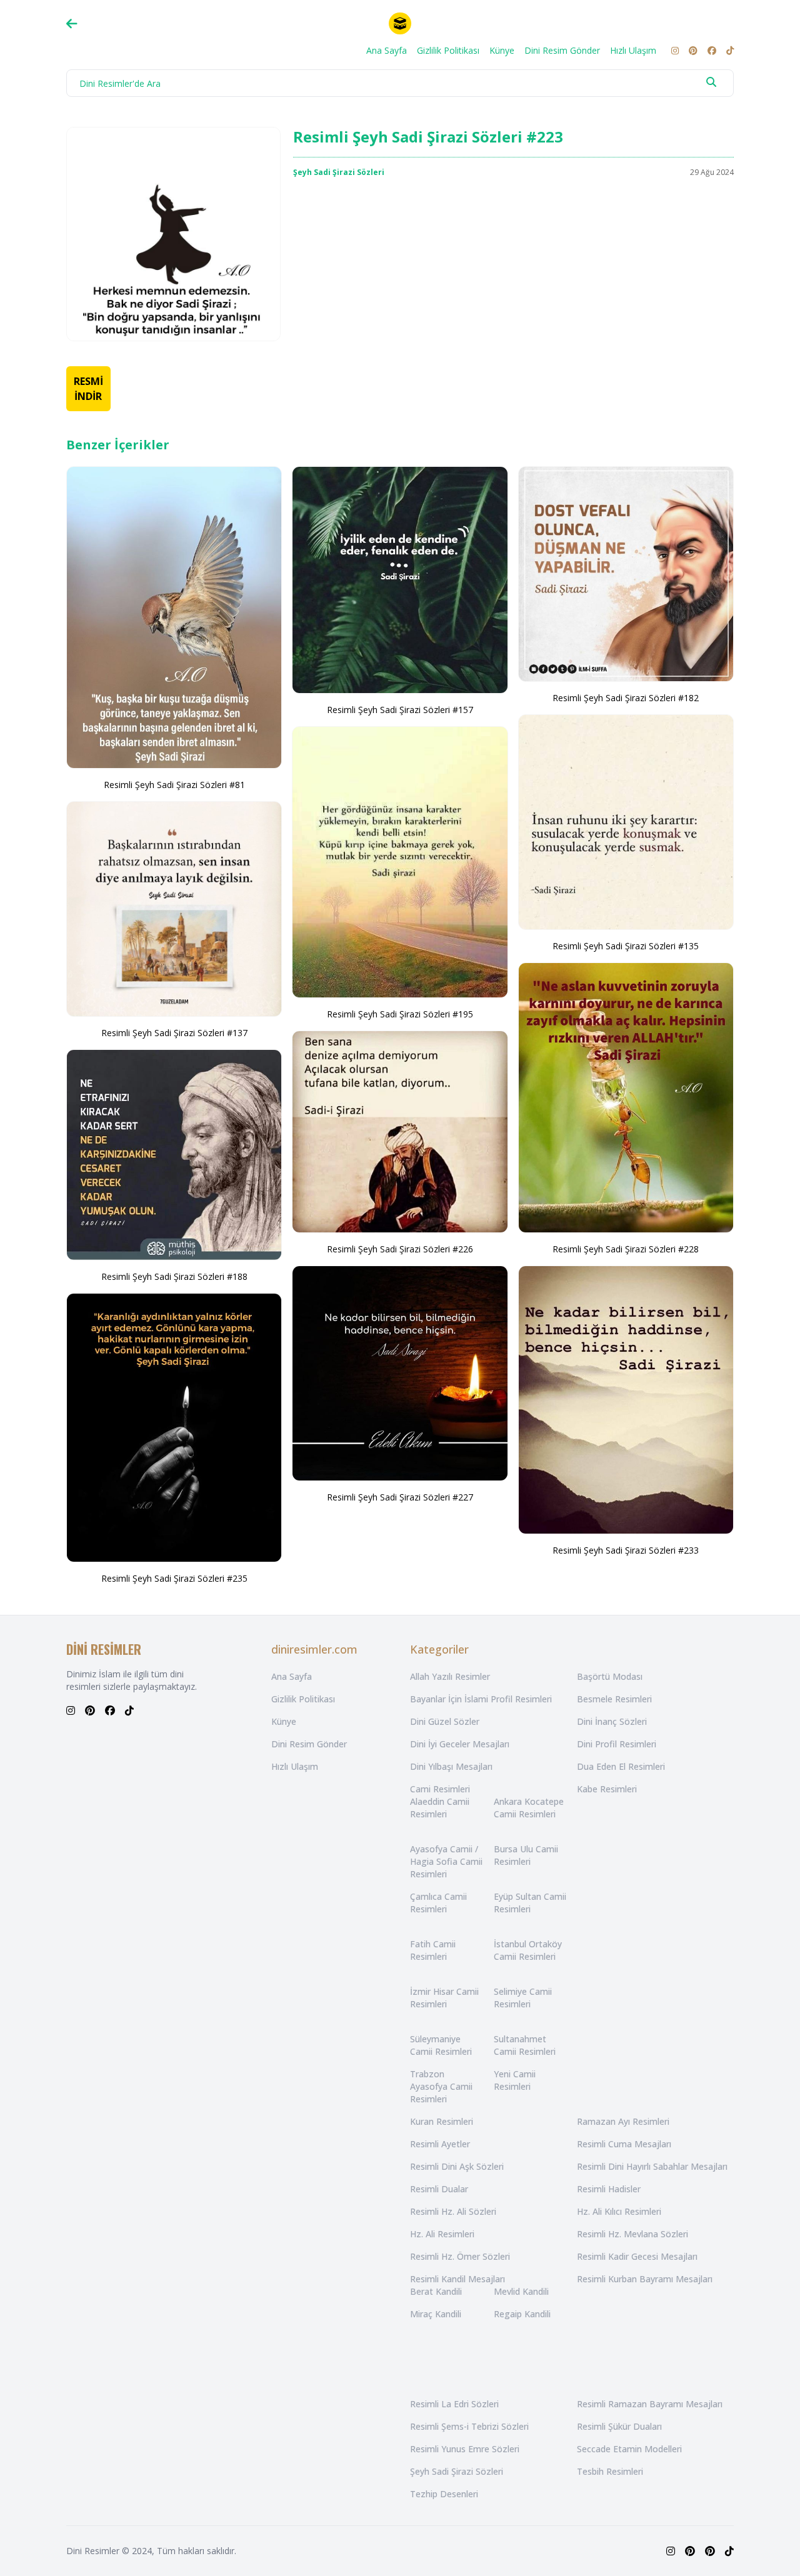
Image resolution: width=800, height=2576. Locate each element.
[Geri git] (72, 24)
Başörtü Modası (610, 1676)
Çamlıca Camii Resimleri (438, 1903)
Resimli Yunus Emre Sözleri (465, 2449)
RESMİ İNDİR (88, 389)
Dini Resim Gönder (562, 50)
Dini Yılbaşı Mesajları (451, 1766)
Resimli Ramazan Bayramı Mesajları (650, 2404)
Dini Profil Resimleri (617, 1744)
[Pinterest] (693, 51)
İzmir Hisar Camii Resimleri (444, 1998)
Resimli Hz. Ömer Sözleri (460, 2256)
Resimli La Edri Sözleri (454, 2404)
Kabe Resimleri (607, 1789)
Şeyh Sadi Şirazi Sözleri (339, 172)
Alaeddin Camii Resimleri (440, 1808)
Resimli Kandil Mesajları (457, 2279)
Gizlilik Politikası (448, 50)
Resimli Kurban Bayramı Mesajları (645, 2279)
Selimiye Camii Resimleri (523, 1998)
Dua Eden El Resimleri (621, 1766)
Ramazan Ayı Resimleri (623, 2121)
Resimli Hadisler (609, 2189)
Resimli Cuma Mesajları (624, 2144)
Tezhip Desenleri (444, 2494)
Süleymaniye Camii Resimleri (441, 2045)
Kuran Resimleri (442, 2121)
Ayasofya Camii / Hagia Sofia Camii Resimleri (446, 1861)
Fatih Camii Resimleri (433, 1950)
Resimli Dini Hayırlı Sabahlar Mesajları (652, 2166)
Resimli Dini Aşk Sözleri (457, 2166)
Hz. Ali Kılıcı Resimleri (619, 2211)
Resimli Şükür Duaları (619, 2426)
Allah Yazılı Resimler (450, 1676)
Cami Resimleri (440, 1789)
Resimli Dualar (439, 2189)
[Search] (711, 82)
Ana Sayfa (387, 50)
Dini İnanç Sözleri (612, 1721)
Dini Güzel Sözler (445, 1721)
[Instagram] (675, 51)
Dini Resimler (93, 2551)
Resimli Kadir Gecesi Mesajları (637, 2256)
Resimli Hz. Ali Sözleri (453, 2211)
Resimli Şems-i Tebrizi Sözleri (469, 2426)
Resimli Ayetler (440, 2144)
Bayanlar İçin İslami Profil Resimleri (481, 1699)
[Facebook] (712, 51)
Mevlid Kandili (521, 2291)
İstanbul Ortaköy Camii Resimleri (528, 1950)
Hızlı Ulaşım (633, 50)
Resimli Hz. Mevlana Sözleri (632, 2234)
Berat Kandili (436, 2291)
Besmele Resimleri (614, 1699)
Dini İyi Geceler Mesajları (460, 1744)
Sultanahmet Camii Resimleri (525, 2045)
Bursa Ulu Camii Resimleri (526, 1855)
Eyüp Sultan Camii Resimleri (530, 1903)
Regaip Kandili (522, 2314)
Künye (502, 50)
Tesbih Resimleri (610, 2471)
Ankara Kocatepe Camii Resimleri (529, 1808)
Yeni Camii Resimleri (515, 2080)
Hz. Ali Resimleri (442, 2234)
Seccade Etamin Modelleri (629, 2449)
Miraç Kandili (436, 2314)
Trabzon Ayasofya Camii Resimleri (441, 2086)
